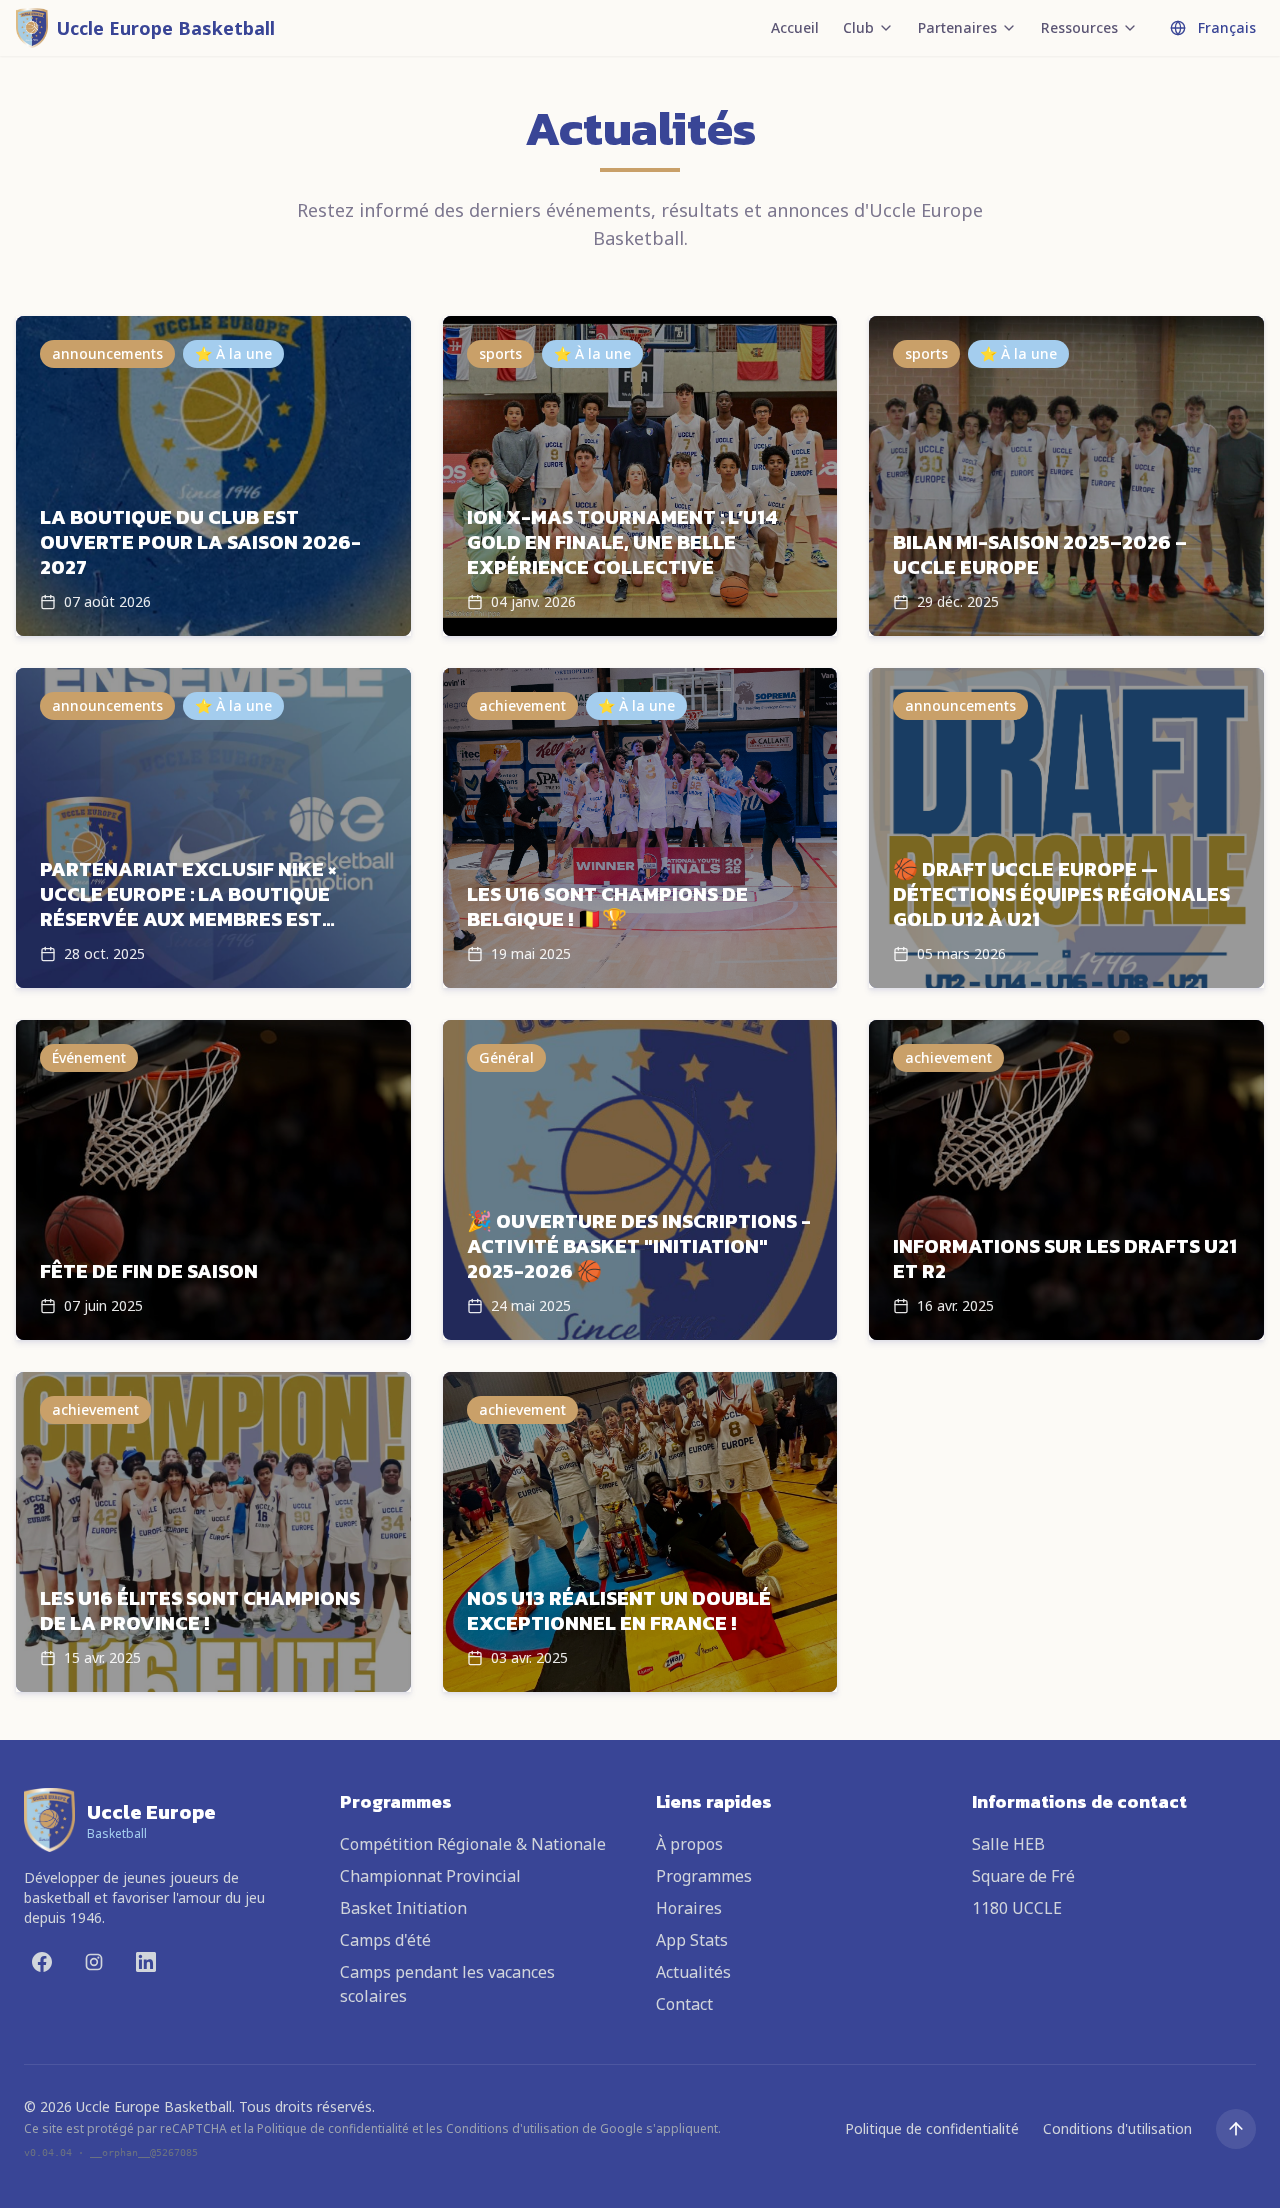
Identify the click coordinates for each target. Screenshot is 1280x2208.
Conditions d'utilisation (1117, 2128)
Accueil (795, 27)
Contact (684, 2004)
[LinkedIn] (146, 1962)
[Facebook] (42, 1962)
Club (858, 27)
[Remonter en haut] (1236, 2129)
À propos (689, 1844)
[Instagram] (94, 1962)
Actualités (693, 1972)
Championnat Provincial (430, 1876)
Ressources (1079, 27)
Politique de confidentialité (932, 2128)
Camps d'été (385, 1940)
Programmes (704, 1876)
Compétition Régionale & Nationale (473, 1844)
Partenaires (957, 27)
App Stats (692, 1940)
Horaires (689, 1908)
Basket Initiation (403, 1908)
